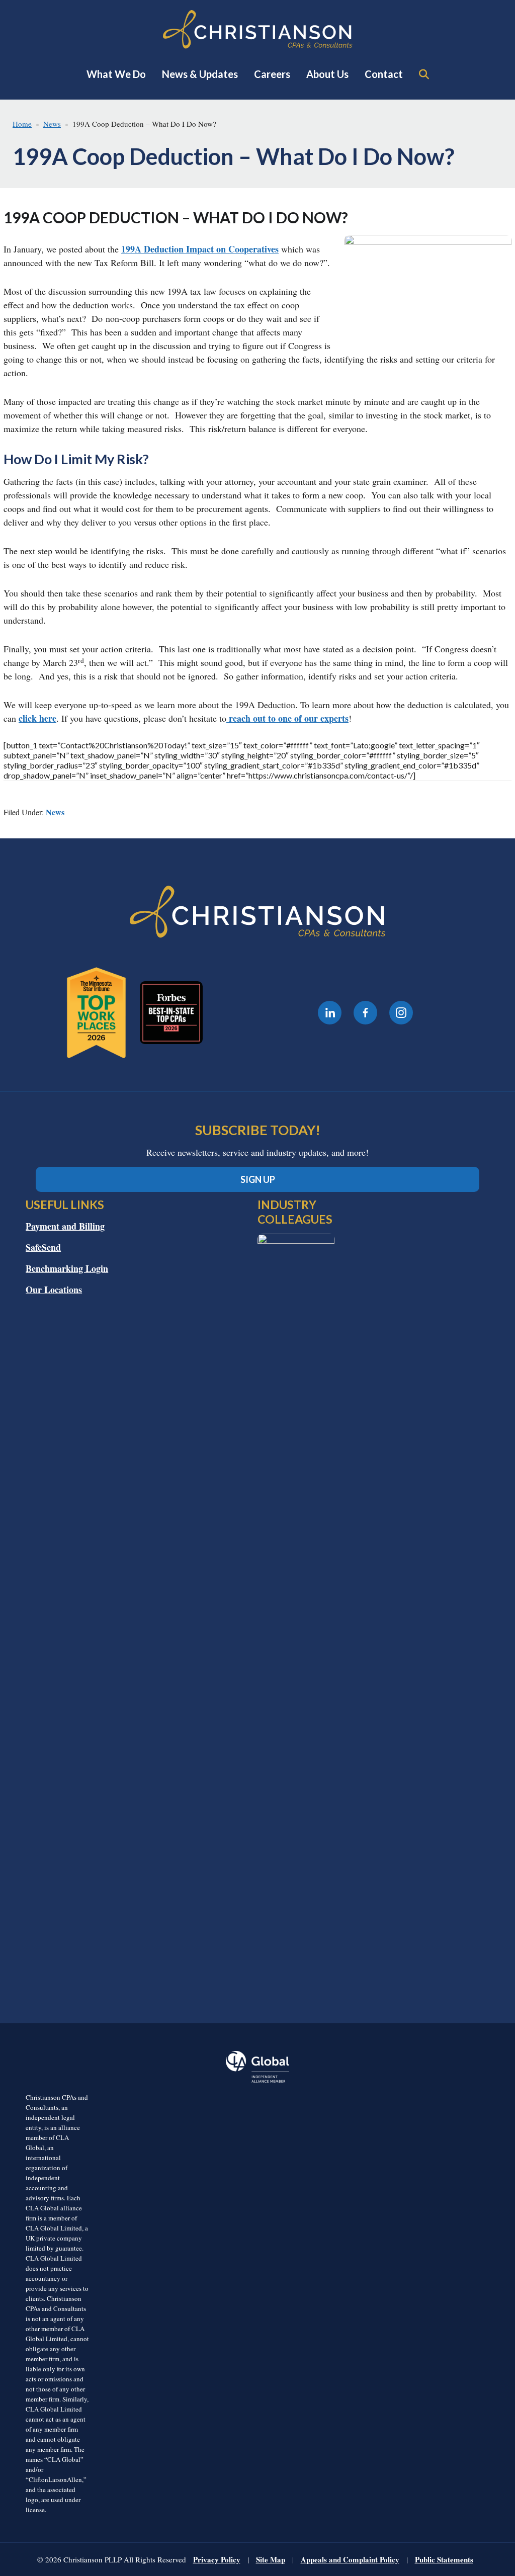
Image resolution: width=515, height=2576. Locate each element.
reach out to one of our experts (287, 718)
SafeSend (43, 1247)
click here (37, 718)
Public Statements (444, 2559)
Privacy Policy (217, 2559)
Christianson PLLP (257, 29)
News (55, 812)
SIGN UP (258, 1179)
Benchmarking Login (67, 1268)
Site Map (271, 2559)
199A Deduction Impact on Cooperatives (200, 249)
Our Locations (54, 1290)
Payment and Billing (65, 1226)
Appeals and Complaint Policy (350, 2559)
